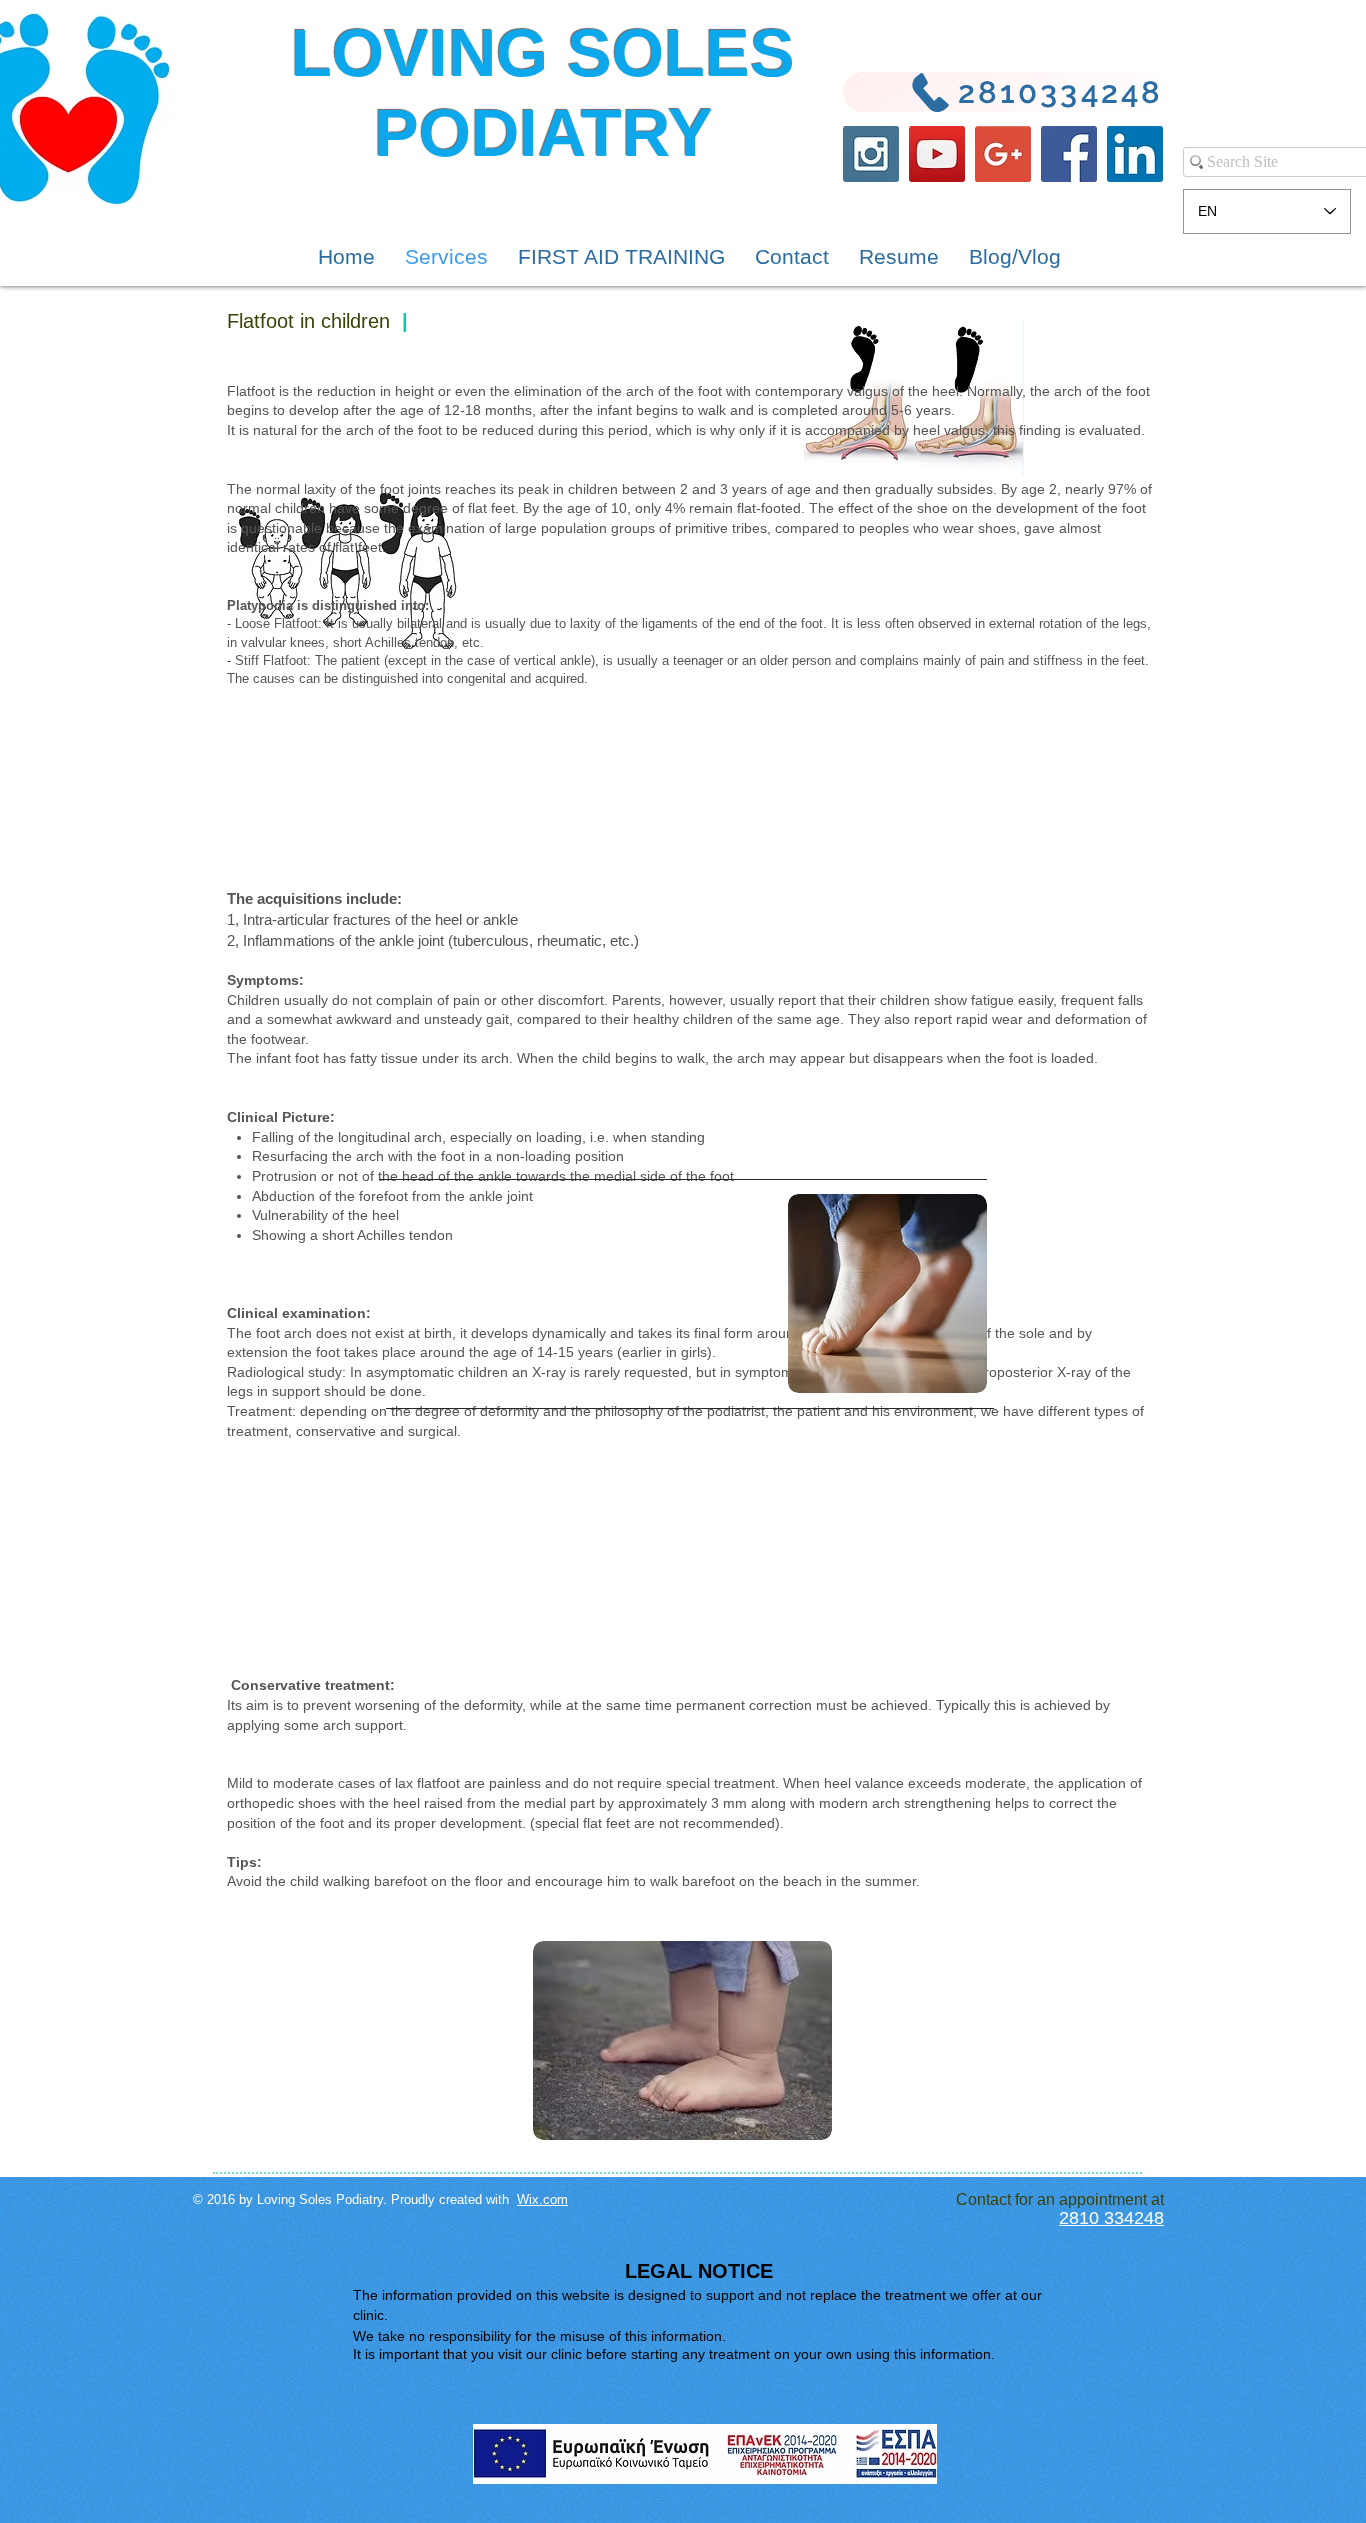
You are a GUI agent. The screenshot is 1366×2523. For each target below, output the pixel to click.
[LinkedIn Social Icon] (1135, 154)
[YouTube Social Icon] (937, 154)
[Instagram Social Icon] (871, 154)
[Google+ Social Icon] (1003, 154)
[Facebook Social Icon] (1069, 154)
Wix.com (542, 2199)
